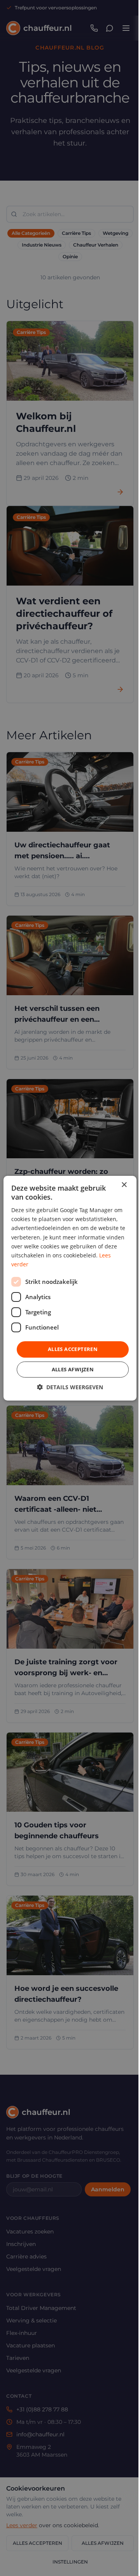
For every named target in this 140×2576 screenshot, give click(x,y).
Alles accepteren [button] (73, 1349)
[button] (70, 1387)
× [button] (124, 1185)
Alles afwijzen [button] (73, 1369)
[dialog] (70, 1288)
